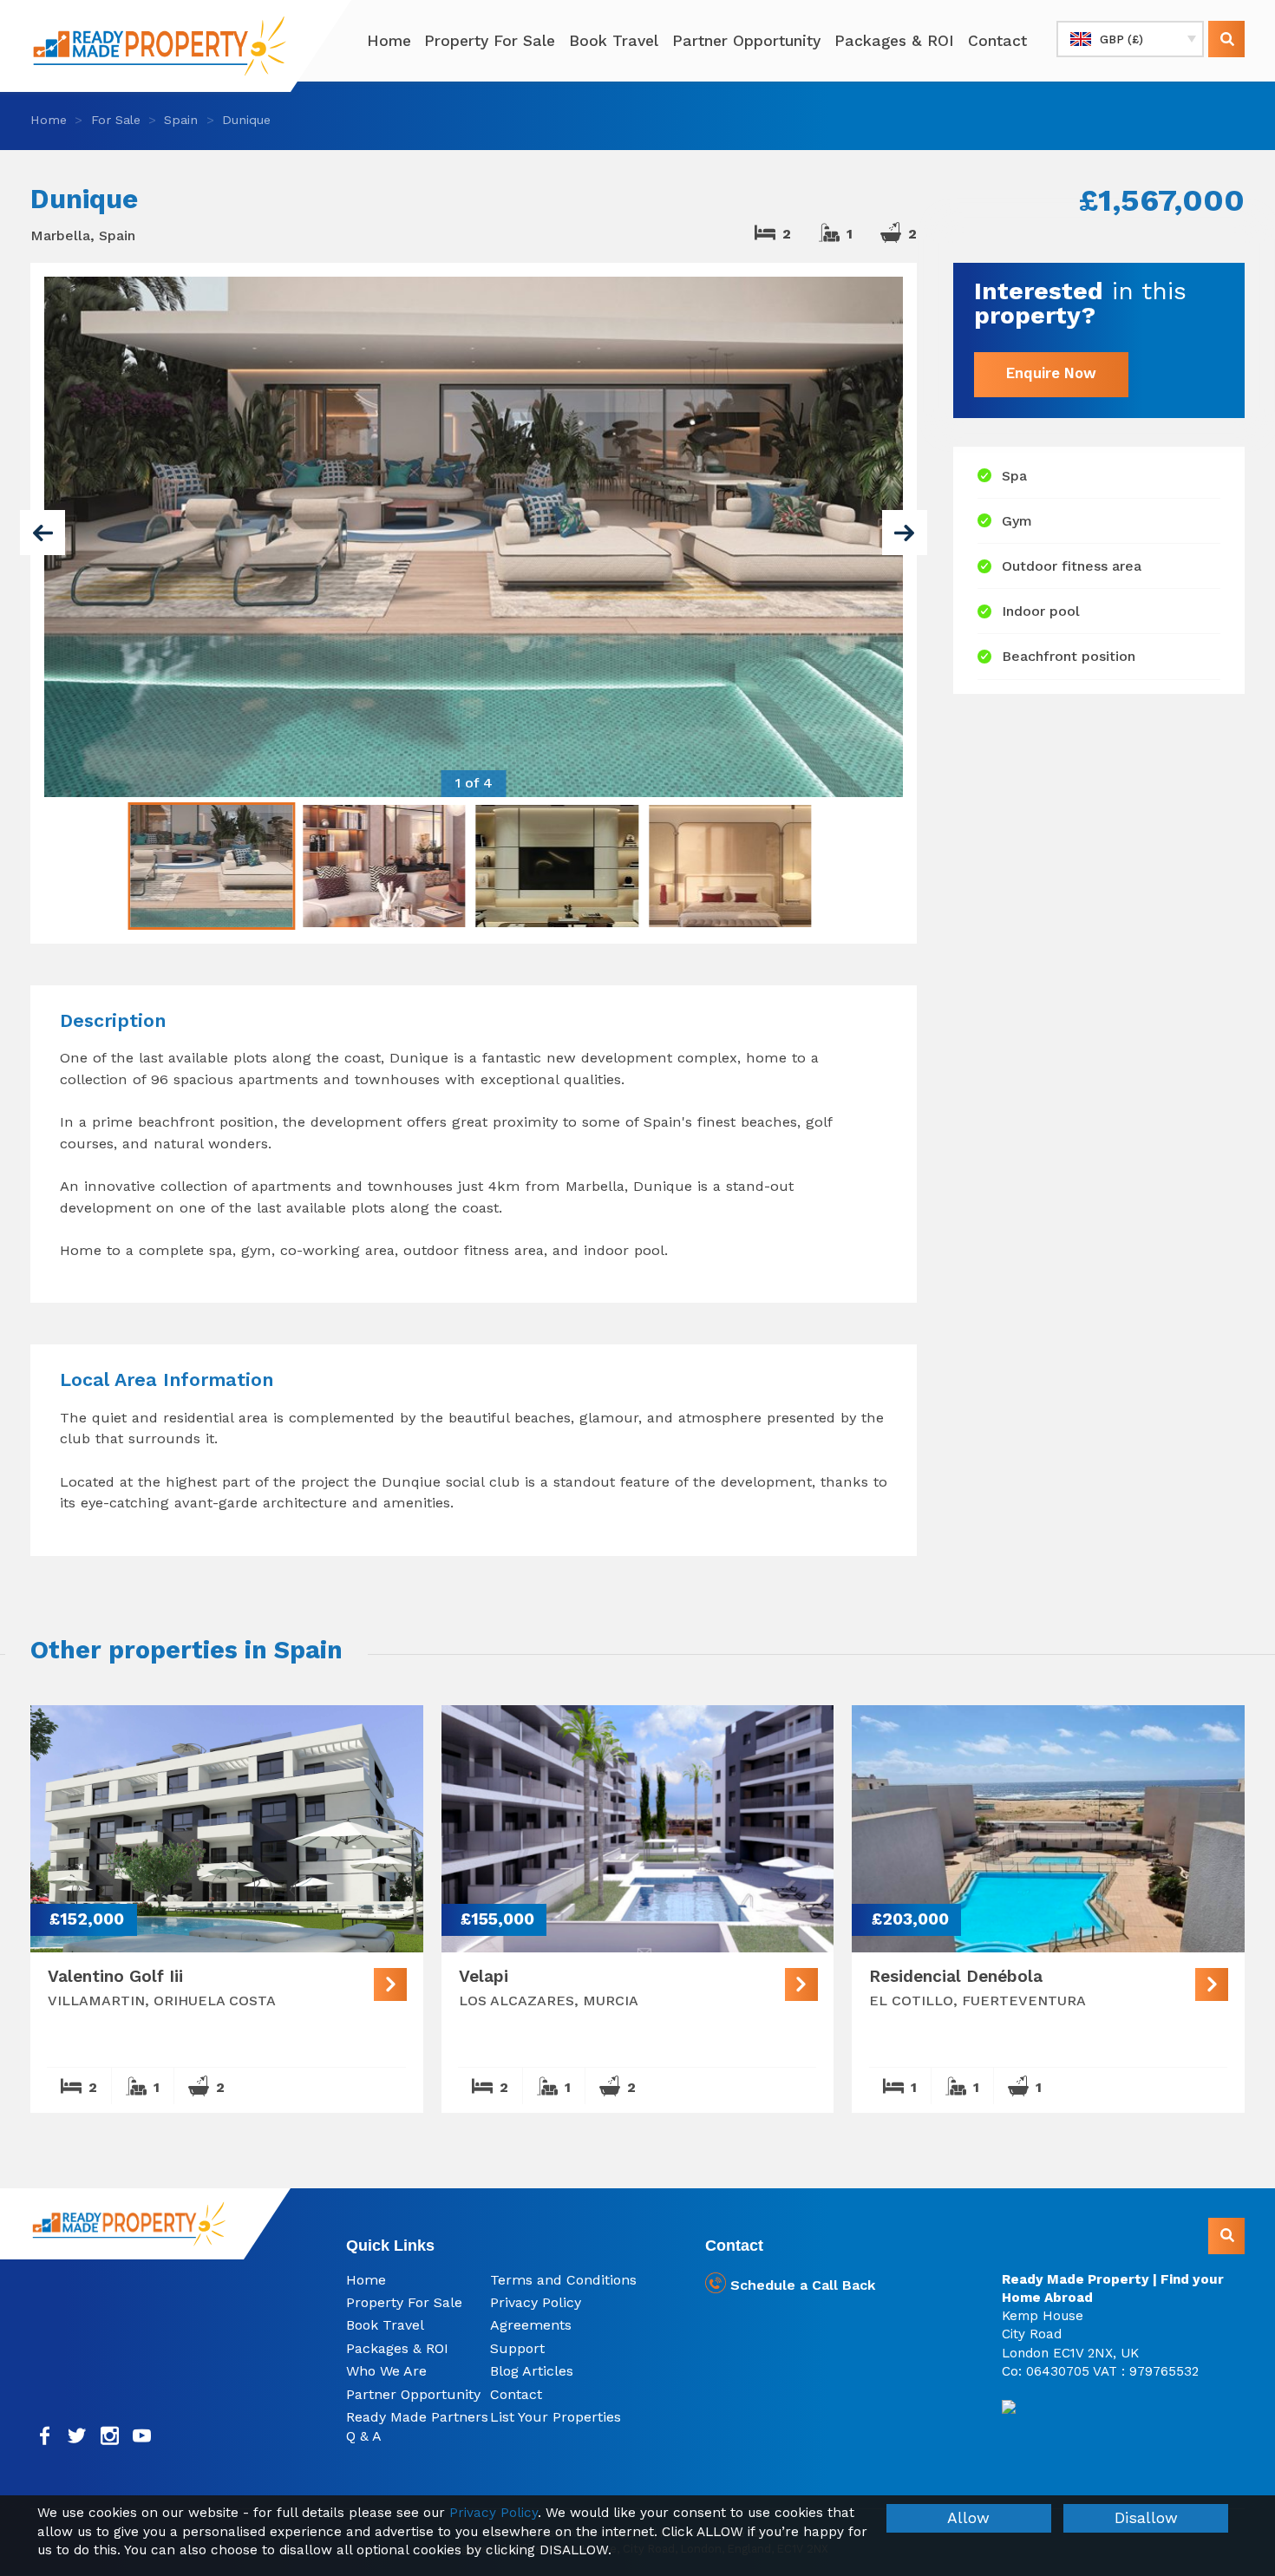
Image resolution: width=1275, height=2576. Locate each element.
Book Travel (614, 41)
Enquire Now (1051, 374)
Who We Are (386, 2371)
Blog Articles (532, 2371)
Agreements (531, 2325)
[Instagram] (110, 2436)
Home (389, 41)
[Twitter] (78, 2436)
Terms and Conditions (563, 2280)
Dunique (246, 120)
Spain (181, 120)
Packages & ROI (894, 41)
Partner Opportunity (746, 41)
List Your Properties (556, 2417)
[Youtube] (143, 2436)
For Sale (116, 120)
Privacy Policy (536, 2302)
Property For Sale (490, 41)
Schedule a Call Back (801, 2285)
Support (517, 2348)
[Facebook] (45, 2436)
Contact (997, 41)
